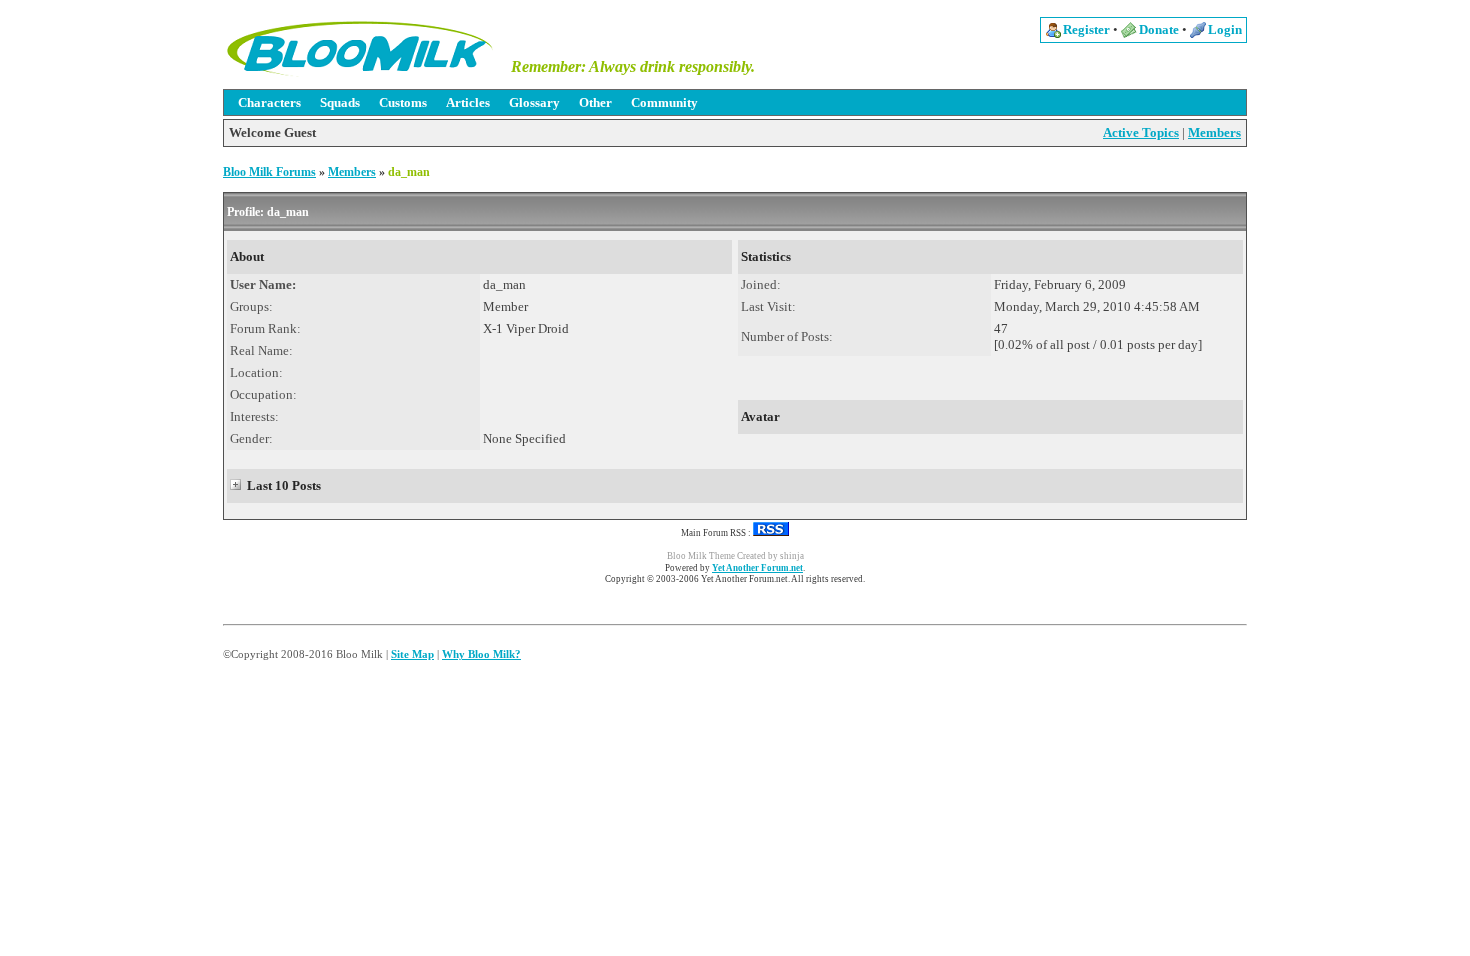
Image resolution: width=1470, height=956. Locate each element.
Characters (269, 102)
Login (1225, 29)
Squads (340, 102)
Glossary (534, 102)
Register (1086, 29)
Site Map (412, 654)
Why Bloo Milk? (481, 654)
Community (664, 102)
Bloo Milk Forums (269, 172)
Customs (403, 102)
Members (1214, 132)
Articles (468, 102)
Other (595, 102)
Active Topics (1141, 132)
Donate (1159, 29)
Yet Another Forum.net (757, 568)
